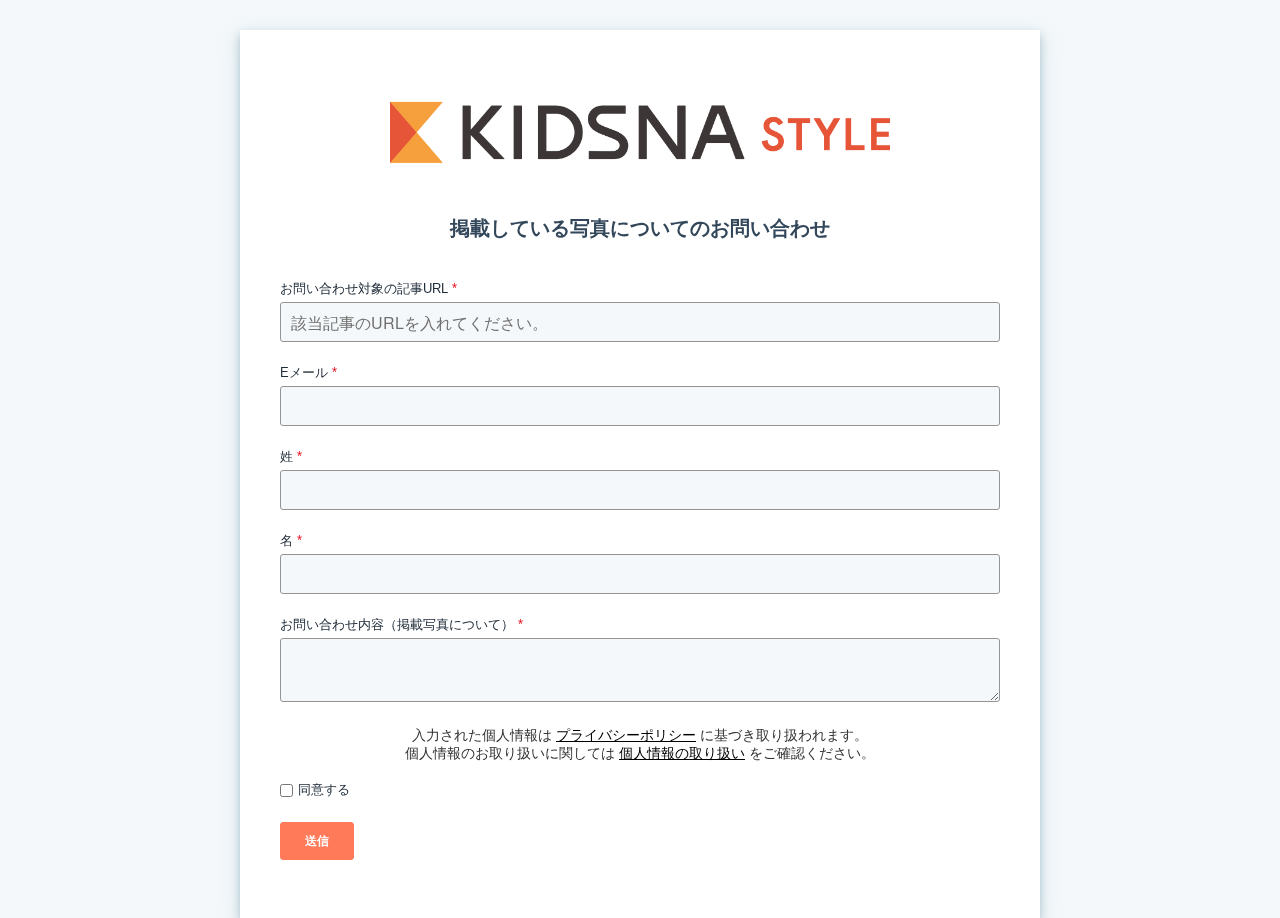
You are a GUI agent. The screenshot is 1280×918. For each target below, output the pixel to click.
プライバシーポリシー (626, 735)
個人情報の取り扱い (682, 753)
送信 (317, 841)
